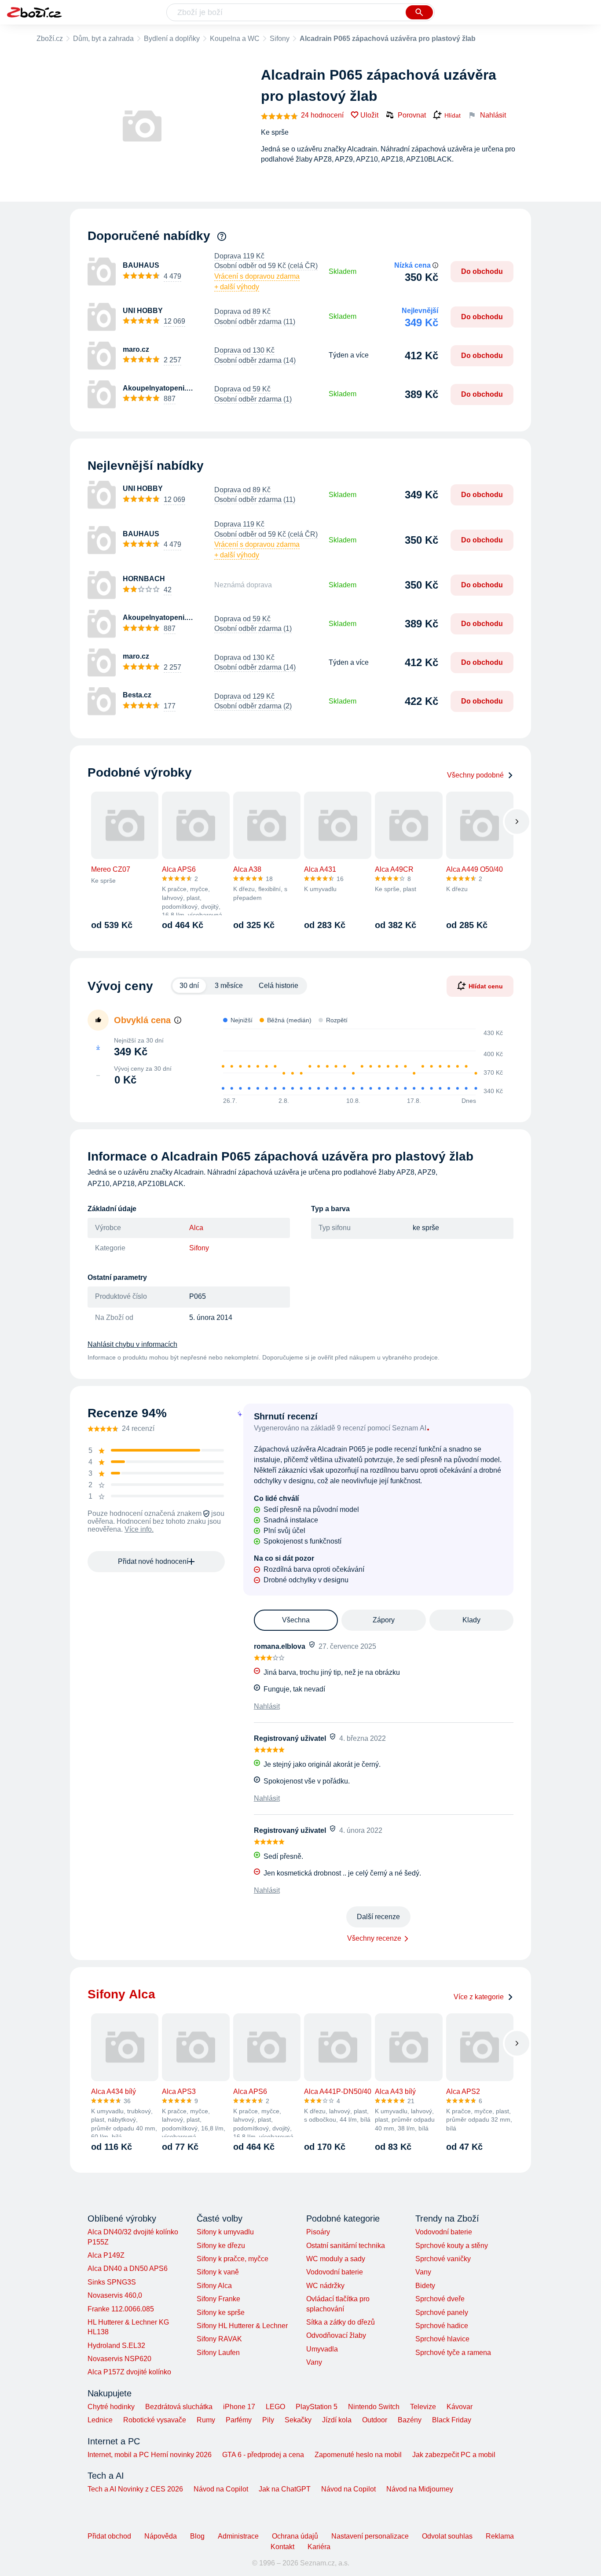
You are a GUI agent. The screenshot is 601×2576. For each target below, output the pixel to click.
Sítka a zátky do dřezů (341, 2322)
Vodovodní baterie (335, 2272)
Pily (268, 2420)
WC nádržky (325, 2286)
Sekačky (298, 2420)
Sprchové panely (442, 2313)
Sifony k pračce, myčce (233, 2259)
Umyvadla (322, 2349)
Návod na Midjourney (420, 2489)
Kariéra (319, 2547)
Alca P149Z (106, 2255)
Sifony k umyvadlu (225, 2232)
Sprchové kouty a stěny (452, 2246)
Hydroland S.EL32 (116, 2346)
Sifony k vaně (218, 2272)
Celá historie (279, 986)
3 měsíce (229, 986)
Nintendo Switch (374, 2407)
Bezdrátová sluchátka (179, 2407)
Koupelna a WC (235, 39)
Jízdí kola (337, 2420)
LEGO (275, 2407)
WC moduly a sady (336, 2259)
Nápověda (161, 2536)
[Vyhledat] (419, 12)
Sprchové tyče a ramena (453, 2353)
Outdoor (375, 2420)
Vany (314, 2362)
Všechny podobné (475, 775)
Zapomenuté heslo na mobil (358, 2455)
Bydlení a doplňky (172, 39)
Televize (423, 2407)
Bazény (410, 2420)
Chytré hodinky (111, 2407)
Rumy (206, 2420)
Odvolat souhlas (447, 2536)
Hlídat (453, 115)
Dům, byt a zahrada (103, 39)
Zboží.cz (50, 39)
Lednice (100, 2420)
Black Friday (452, 2420)
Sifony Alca (214, 2286)
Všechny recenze (374, 1938)
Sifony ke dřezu (221, 2246)
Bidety (425, 2286)
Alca (196, 1228)
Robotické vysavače (155, 2420)
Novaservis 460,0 (115, 2295)
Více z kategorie (479, 1997)
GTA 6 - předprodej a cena (263, 2455)
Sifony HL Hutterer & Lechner (242, 2326)
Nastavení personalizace (370, 2536)
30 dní (189, 986)
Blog (197, 2536)
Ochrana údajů (295, 2536)
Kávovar (460, 2407)
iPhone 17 (239, 2407)
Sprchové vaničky (443, 2259)
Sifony (280, 39)
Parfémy (239, 2420)
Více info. (139, 1529)
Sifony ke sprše (221, 2313)
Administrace (238, 2536)
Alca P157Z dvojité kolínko (129, 2372)
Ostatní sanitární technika (346, 2246)
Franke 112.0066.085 (121, 2309)
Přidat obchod (109, 2536)
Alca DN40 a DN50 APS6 (128, 2268)
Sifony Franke (218, 2299)
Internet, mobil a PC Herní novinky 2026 (150, 2455)
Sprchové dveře (440, 2299)
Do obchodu (482, 271)
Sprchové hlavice (442, 2339)
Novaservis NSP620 (119, 2359)
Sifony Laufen (218, 2353)
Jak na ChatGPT (285, 2489)
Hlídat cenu (486, 986)
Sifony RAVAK (219, 2339)
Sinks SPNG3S (112, 2282)
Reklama (500, 2536)
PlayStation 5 (317, 2407)
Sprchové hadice (442, 2326)
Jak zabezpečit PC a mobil (454, 2455)
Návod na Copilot (221, 2489)
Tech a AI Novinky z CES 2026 (135, 2489)
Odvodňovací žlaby (336, 2335)
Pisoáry (318, 2232)
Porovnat (412, 115)
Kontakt (282, 2547)
